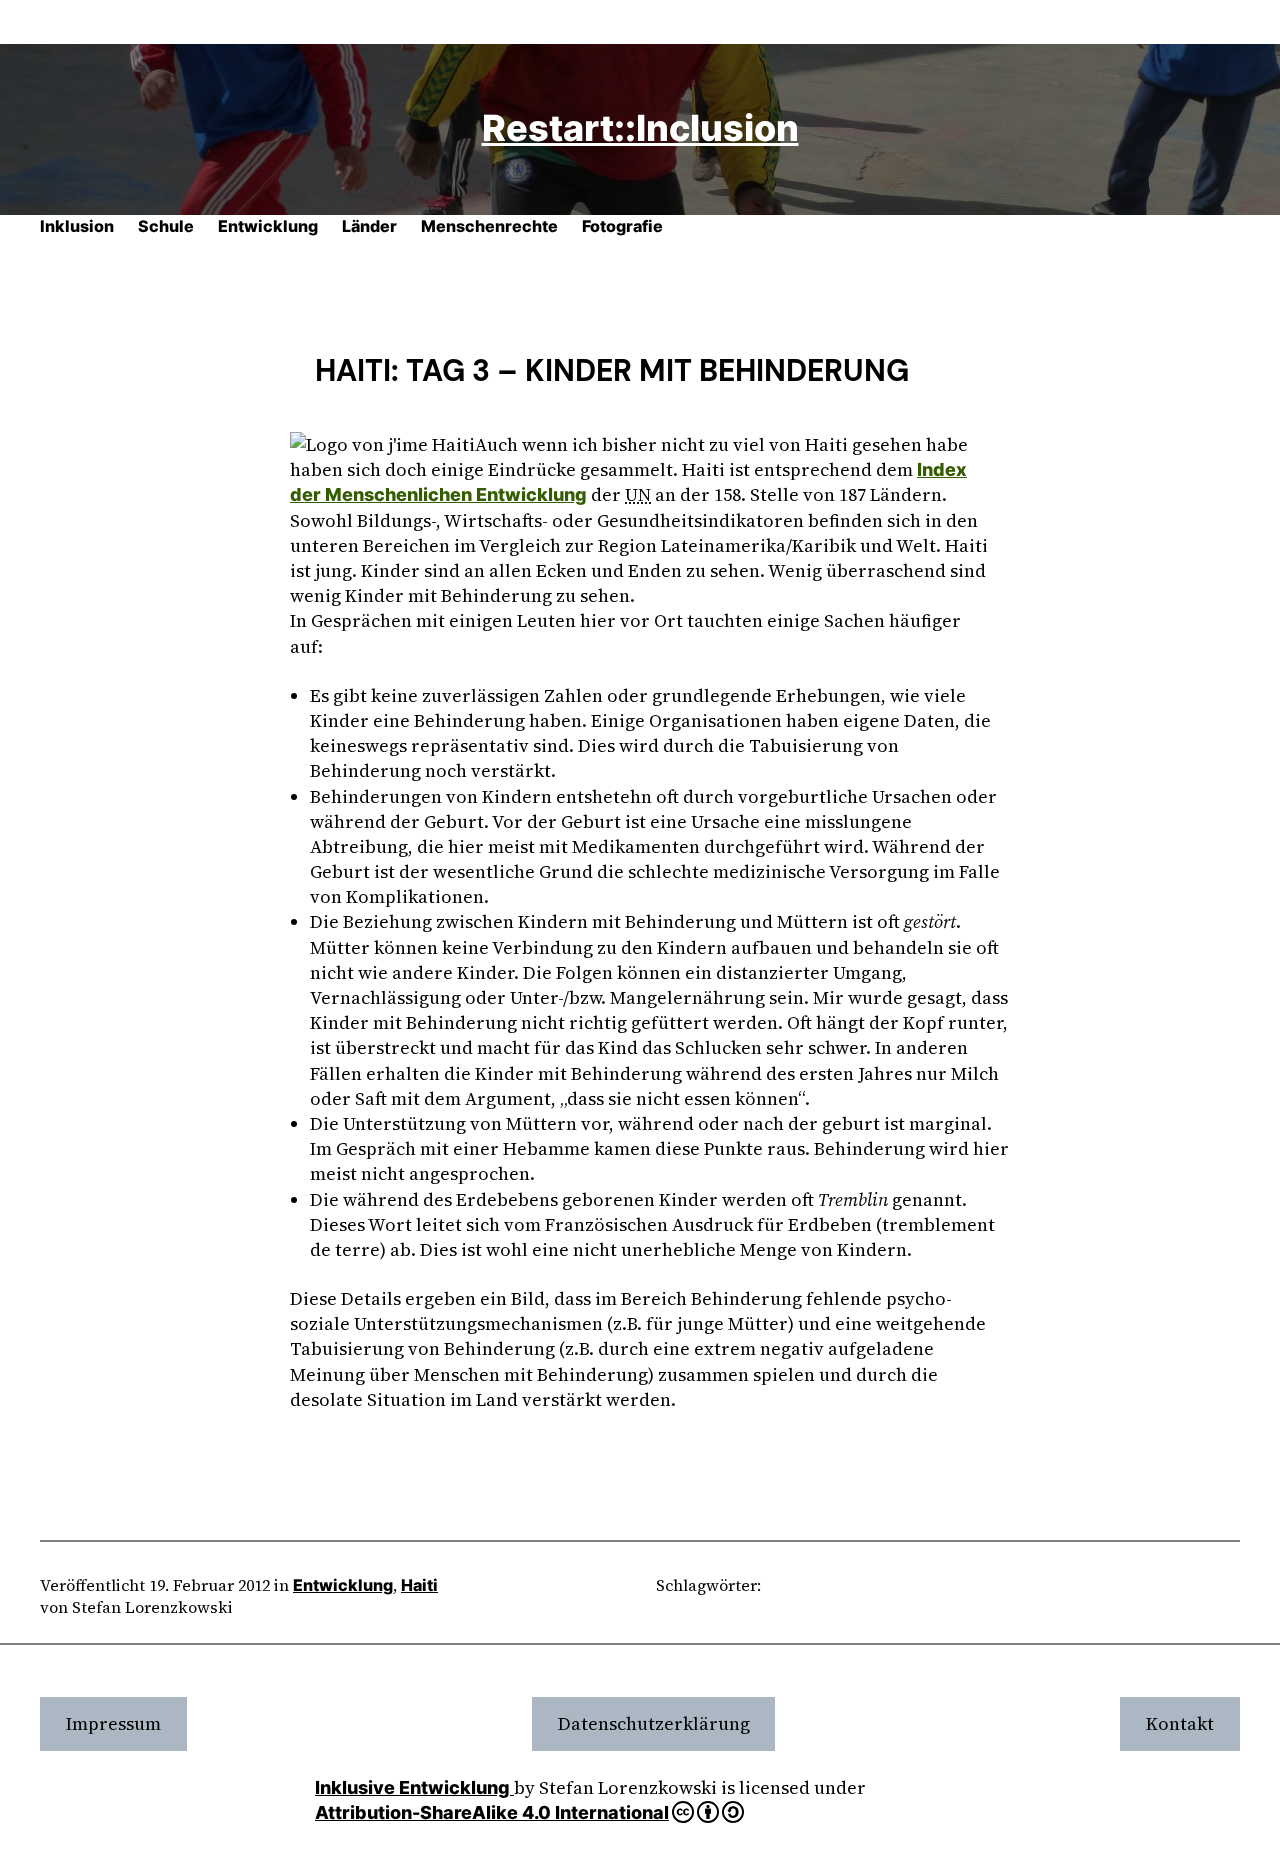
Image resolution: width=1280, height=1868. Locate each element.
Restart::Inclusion (640, 128)
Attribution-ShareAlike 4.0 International (492, 1812)
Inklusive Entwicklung (414, 1787)
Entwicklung (343, 1585)
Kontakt (1180, 1723)
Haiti (419, 1585)
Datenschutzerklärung (654, 1723)
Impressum (113, 1723)
